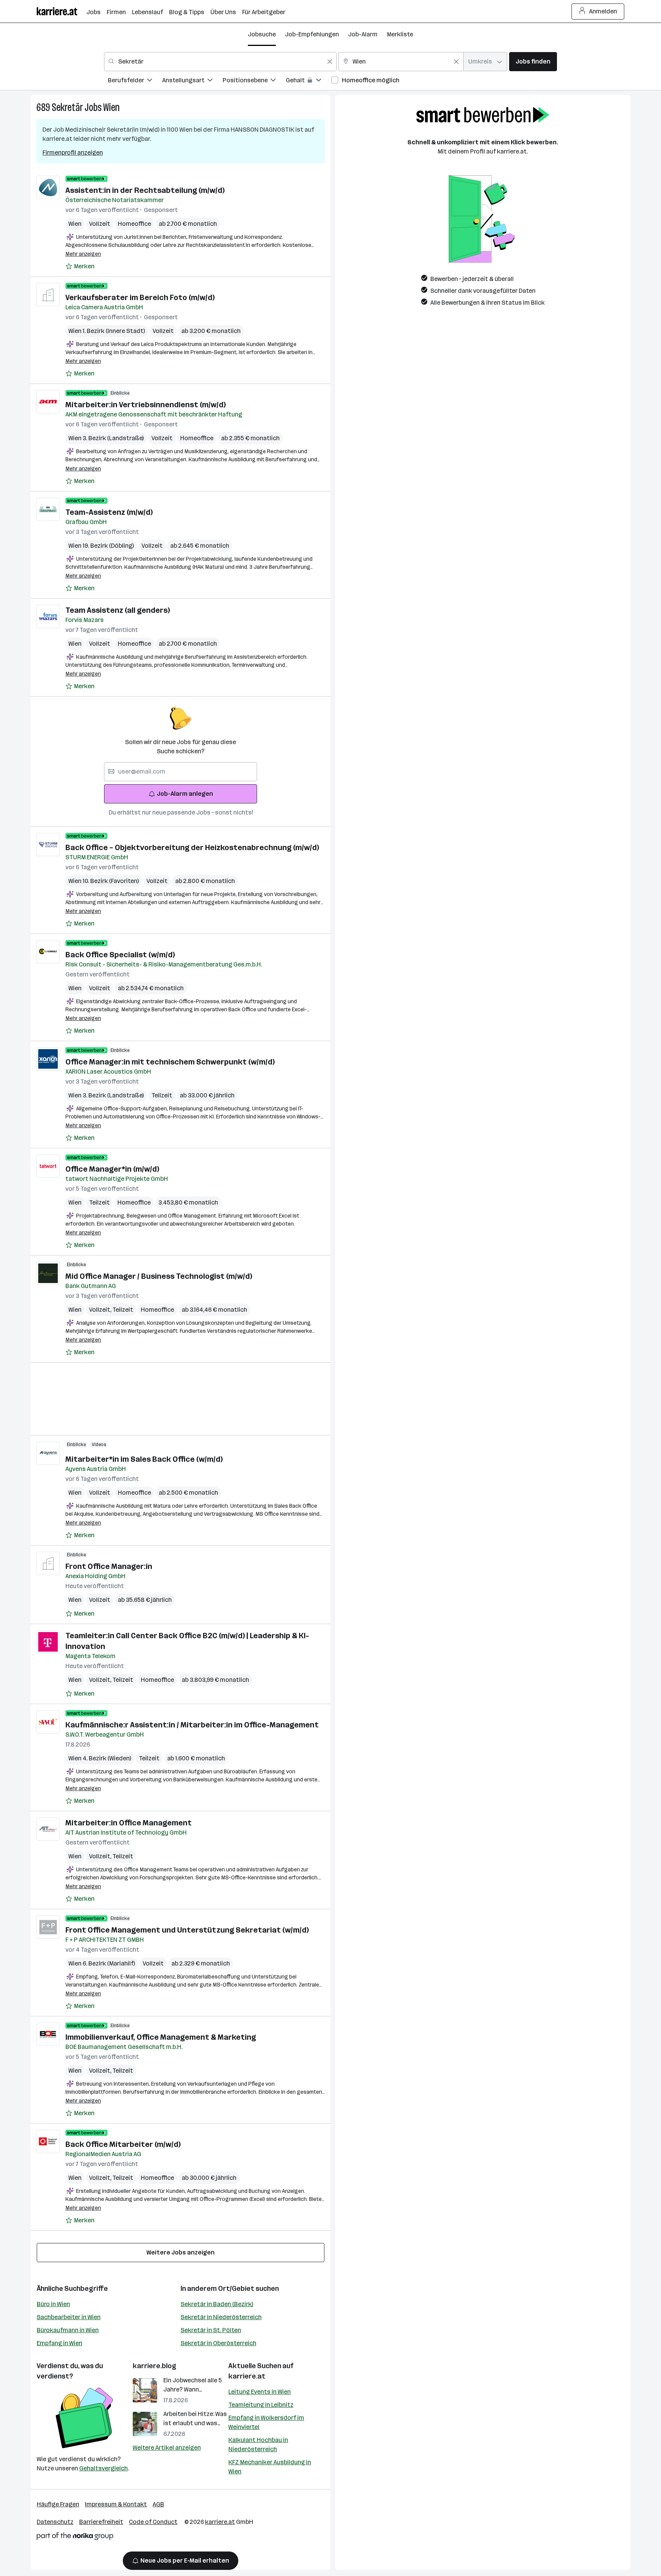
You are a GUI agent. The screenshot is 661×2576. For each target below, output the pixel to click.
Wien (112, 107)
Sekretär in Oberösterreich (218, 2343)
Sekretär (67, 107)
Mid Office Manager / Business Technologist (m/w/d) (159, 1276)
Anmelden (603, 11)
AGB (158, 2504)
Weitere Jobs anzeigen (181, 2252)
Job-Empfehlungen (312, 34)
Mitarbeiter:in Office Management (129, 1823)
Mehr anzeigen (83, 254)
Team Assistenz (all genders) (118, 610)
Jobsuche (262, 34)
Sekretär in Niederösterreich (221, 2317)
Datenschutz (55, 2522)
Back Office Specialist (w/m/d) (120, 955)
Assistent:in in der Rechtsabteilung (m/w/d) (145, 190)
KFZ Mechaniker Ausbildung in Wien (270, 2467)
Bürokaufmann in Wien (68, 2330)
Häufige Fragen (58, 2504)
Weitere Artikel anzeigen (167, 2448)
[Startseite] (62, 11)
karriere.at (247, 2376)
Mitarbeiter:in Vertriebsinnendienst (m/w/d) (146, 405)
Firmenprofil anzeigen (73, 153)
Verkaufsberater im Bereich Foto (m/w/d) (140, 297)
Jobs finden (533, 61)
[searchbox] (181, 772)
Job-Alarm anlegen (185, 794)
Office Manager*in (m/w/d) (112, 1169)
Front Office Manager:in (109, 1566)
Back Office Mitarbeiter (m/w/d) (123, 2144)
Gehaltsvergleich (103, 2468)
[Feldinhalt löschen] (330, 62)
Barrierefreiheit (101, 2522)
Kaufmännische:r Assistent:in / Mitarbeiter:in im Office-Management (192, 1725)
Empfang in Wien (59, 2343)
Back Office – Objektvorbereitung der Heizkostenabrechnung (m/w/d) (192, 847)
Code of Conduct (153, 2522)
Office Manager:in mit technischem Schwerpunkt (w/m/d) (170, 1062)
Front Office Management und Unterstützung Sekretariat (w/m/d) (187, 1930)
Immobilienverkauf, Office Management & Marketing (161, 2037)
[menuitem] (135, 81)
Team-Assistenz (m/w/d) (109, 512)
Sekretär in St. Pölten (211, 2330)
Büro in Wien (53, 2304)
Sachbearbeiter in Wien (69, 2317)
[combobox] (220, 62)
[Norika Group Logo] (75, 2538)
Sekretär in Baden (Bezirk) (217, 2304)
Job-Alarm (363, 34)
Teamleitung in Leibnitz (261, 2405)
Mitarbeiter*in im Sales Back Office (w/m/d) (144, 1459)
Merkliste (400, 34)
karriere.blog (155, 2366)
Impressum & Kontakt (116, 2504)
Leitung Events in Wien (260, 2392)
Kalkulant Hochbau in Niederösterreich (258, 2445)
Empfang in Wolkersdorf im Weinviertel (266, 2422)
